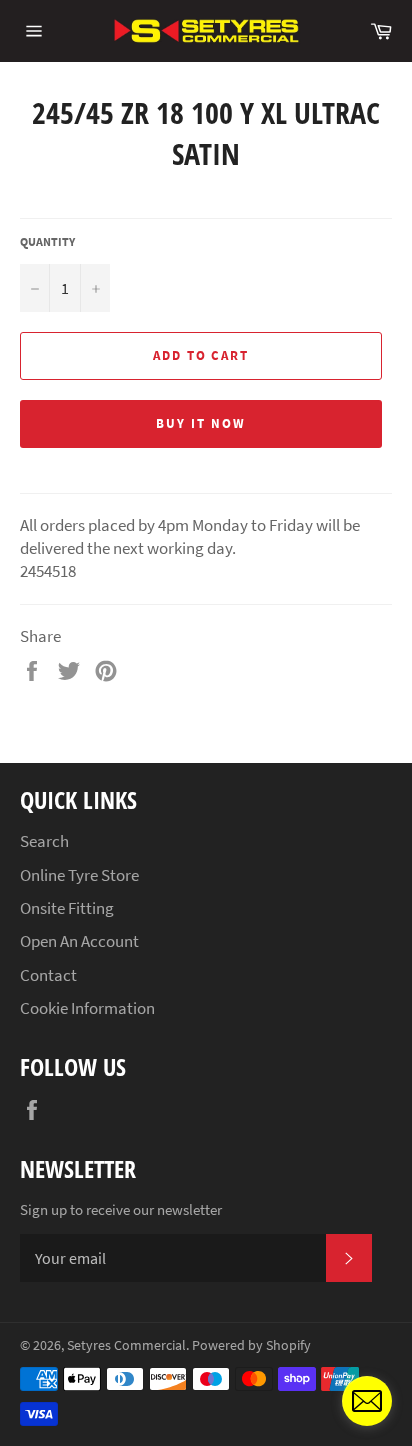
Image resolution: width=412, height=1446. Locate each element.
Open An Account (79, 941)
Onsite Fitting (67, 908)
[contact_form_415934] (367, 1401)
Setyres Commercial (126, 1345)
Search (44, 841)
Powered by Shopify (251, 1345)
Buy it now (201, 423)
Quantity (47, 241)
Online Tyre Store (79, 875)
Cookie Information (87, 1008)
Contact (48, 975)
